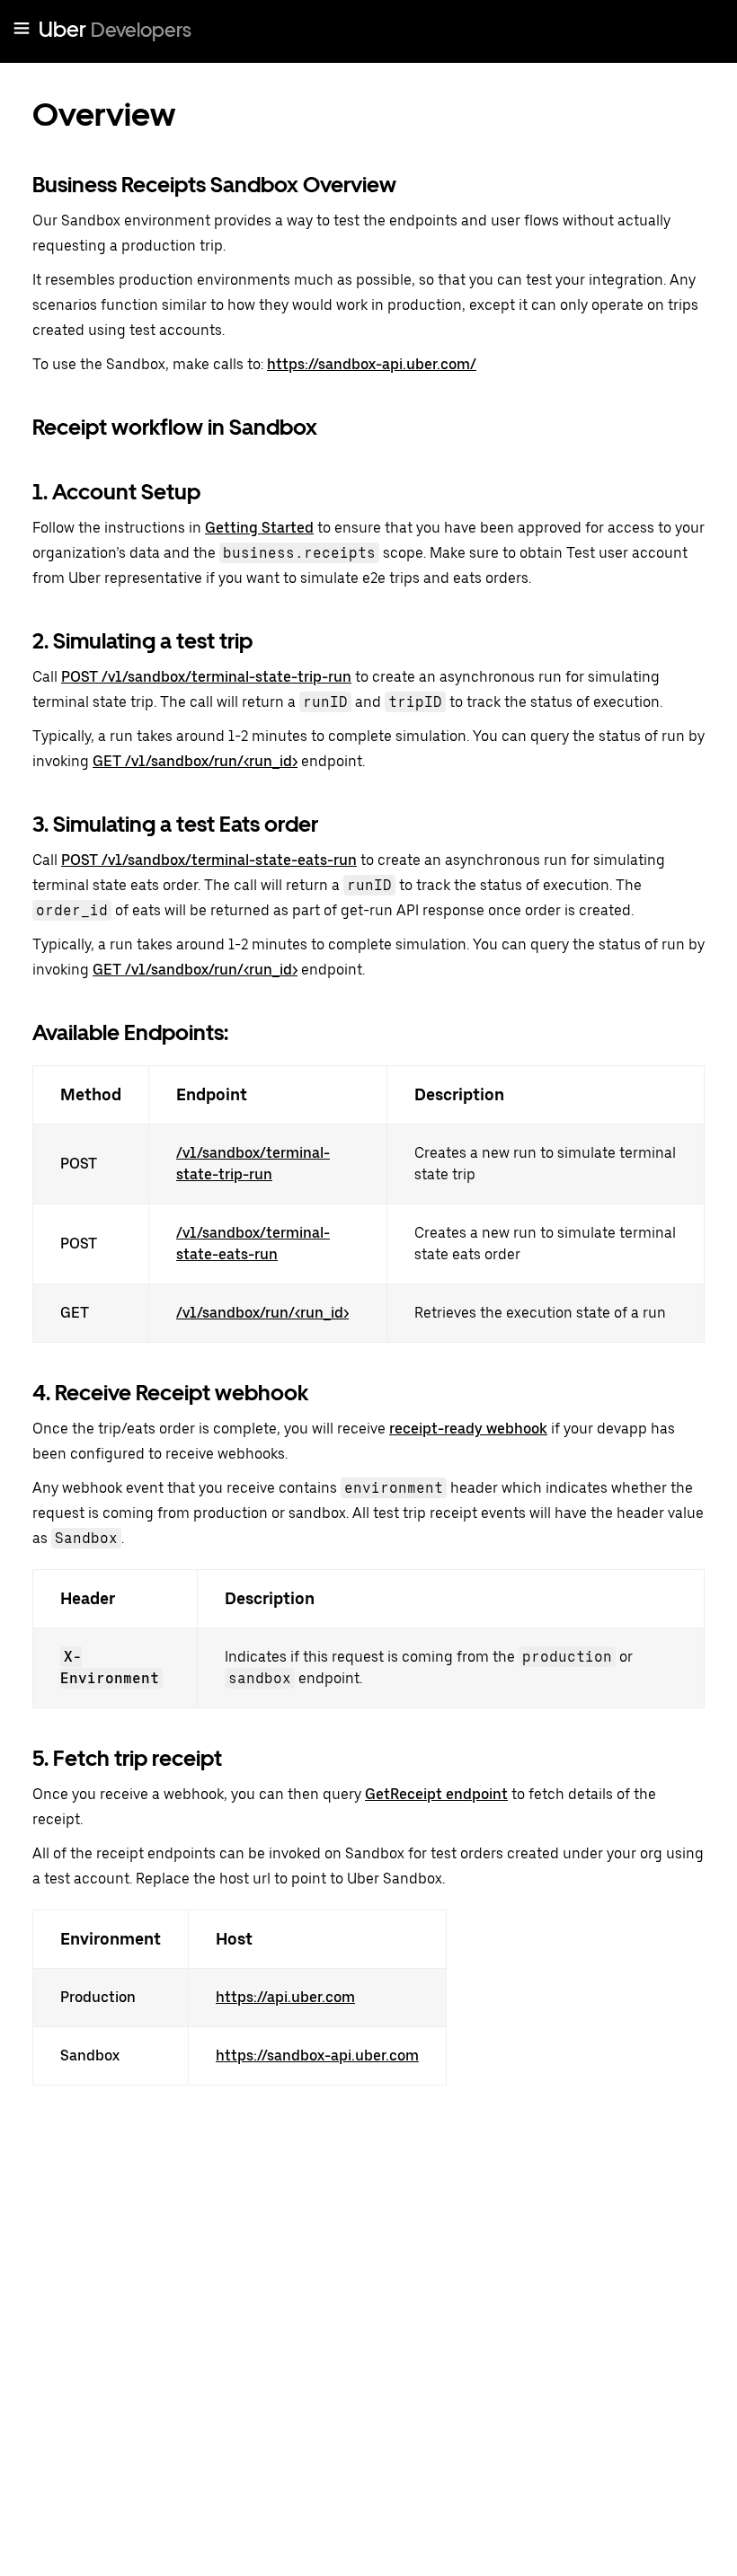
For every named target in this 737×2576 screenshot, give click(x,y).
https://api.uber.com (285, 1997)
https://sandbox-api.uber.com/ (372, 364)
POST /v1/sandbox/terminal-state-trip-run (206, 677)
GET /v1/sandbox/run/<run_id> (195, 761)
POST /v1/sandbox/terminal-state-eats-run (209, 860)
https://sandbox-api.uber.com (317, 2056)
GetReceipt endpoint (436, 1794)
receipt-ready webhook (468, 1429)
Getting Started (259, 528)
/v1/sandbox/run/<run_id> (262, 1313)
